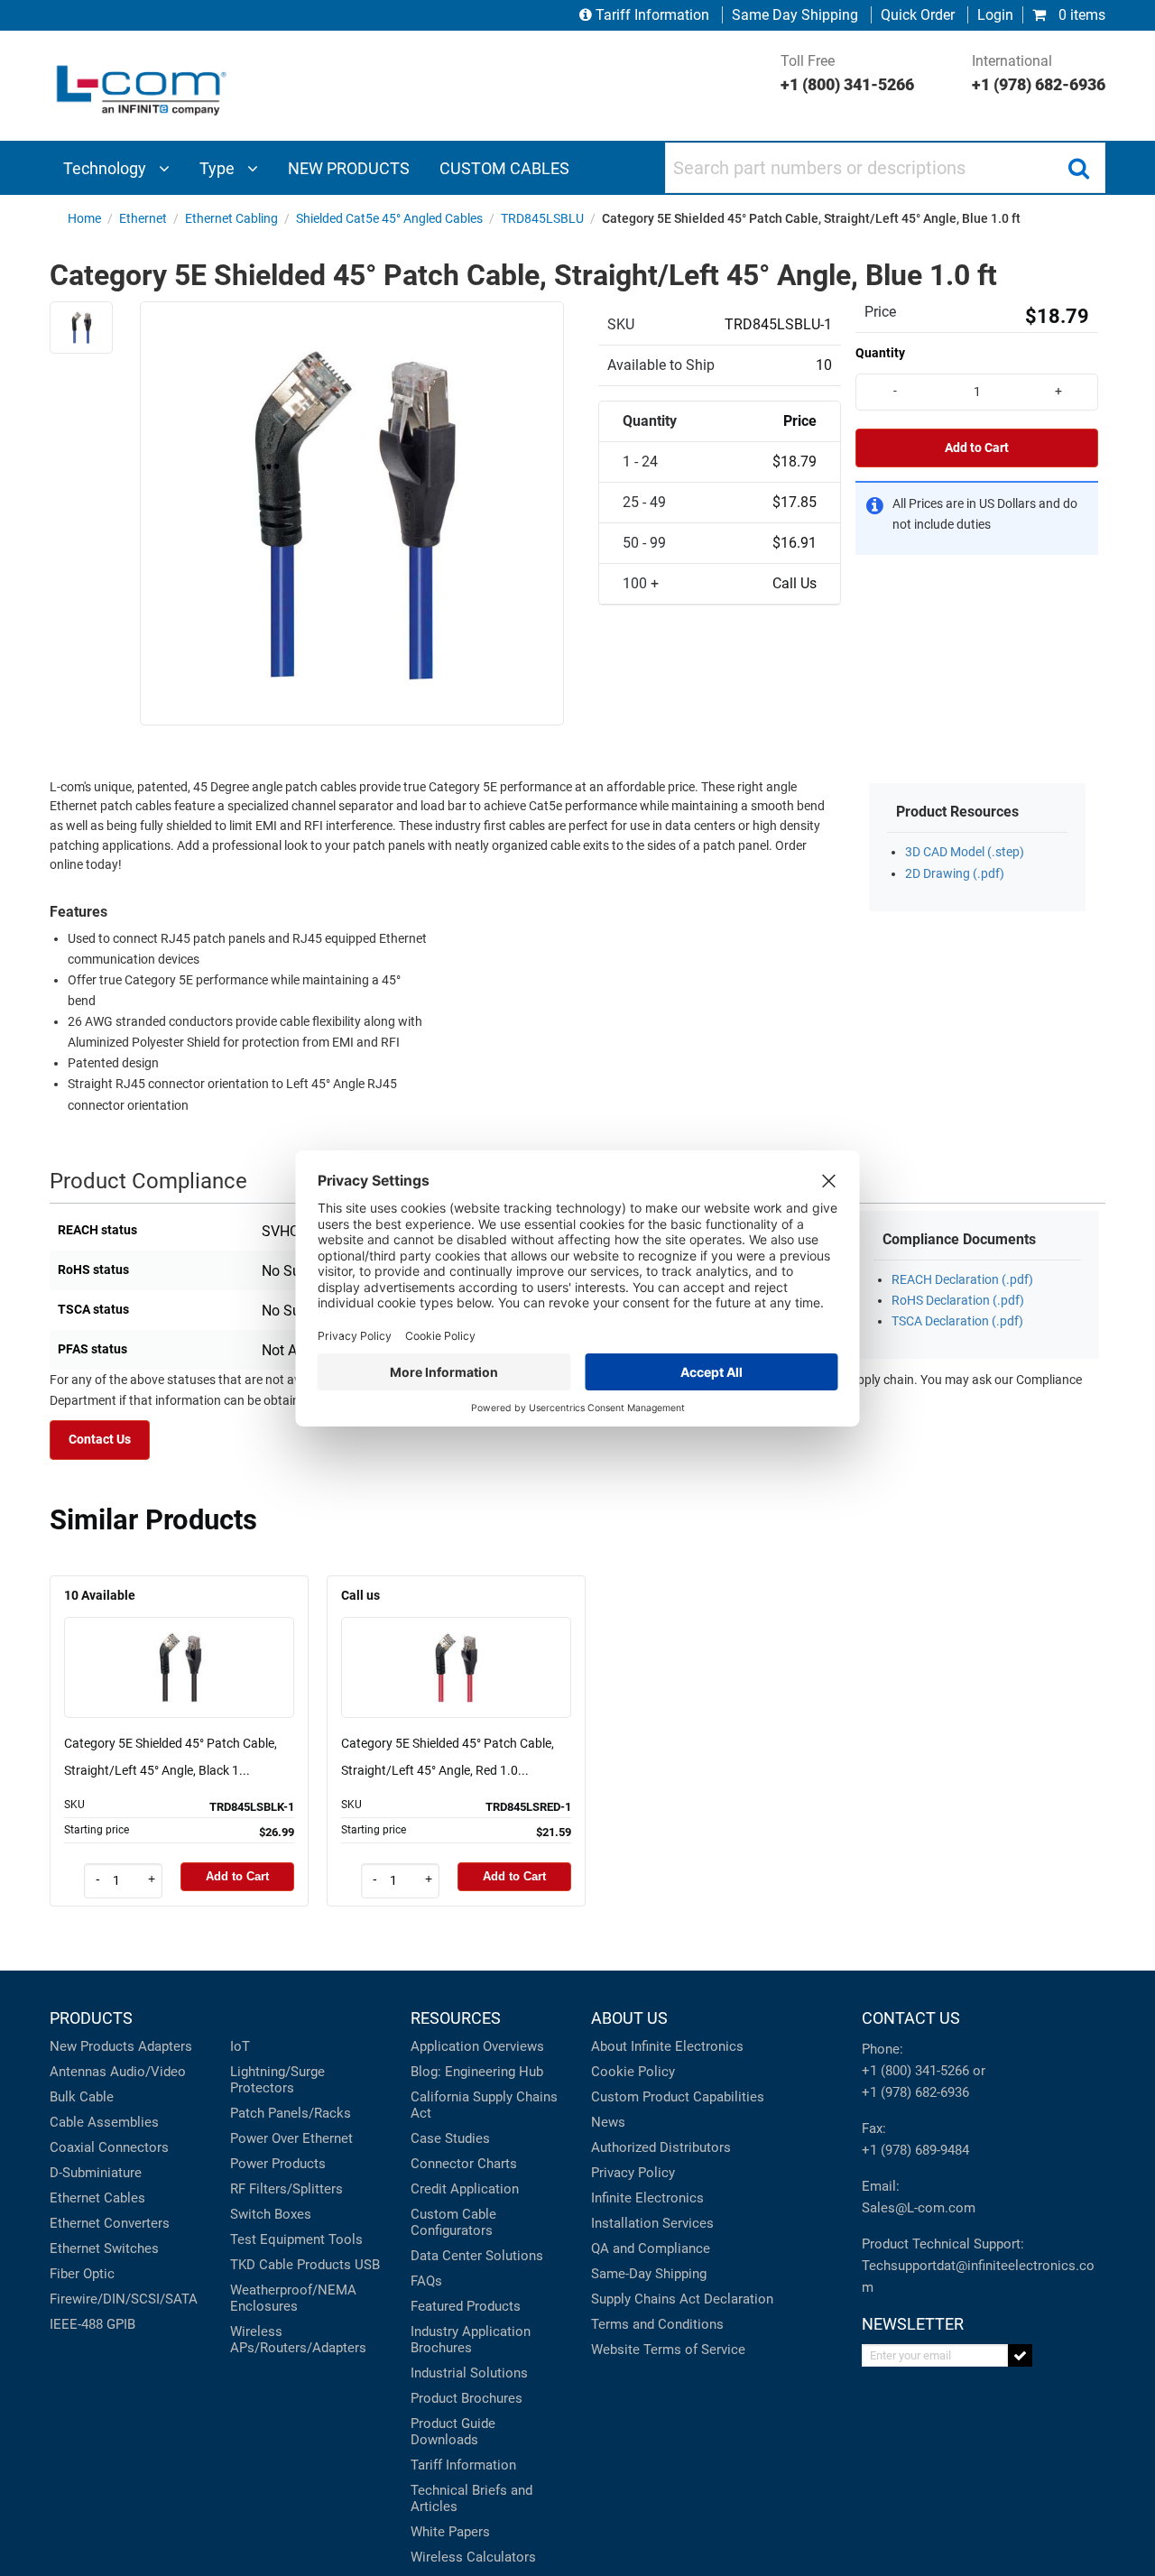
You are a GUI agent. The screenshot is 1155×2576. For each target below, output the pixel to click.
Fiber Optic (82, 2274)
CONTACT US (911, 2018)
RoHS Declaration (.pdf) (958, 1301)
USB (367, 2265)
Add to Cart (977, 448)
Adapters (165, 2046)
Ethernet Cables (97, 2198)
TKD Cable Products (291, 2265)
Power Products (278, 2164)
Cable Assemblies (104, 2122)
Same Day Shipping (795, 15)
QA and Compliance (651, 2248)
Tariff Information (652, 15)
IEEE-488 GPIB (92, 2324)
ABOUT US (629, 2018)
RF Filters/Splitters (286, 2189)
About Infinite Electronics (667, 2046)
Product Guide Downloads (453, 2432)
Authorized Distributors (661, 2147)
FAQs (426, 2281)
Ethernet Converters (110, 2223)
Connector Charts (464, 2164)
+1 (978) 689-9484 (915, 2150)
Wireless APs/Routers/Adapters (298, 2340)
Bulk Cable (82, 2097)
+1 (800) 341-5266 (915, 2071)
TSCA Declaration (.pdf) (957, 1321)
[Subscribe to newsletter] (1020, 2355)
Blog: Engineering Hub (477, 2072)
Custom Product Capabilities (678, 2097)
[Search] (1078, 168)
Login (995, 15)
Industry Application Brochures (471, 2340)
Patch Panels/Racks (291, 2113)
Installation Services (652, 2223)
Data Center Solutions (477, 2256)
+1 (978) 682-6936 (915, 2092)
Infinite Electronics (647, 2198)
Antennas (78, 2072)
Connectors (134, 2147)
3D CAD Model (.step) (965, 852)
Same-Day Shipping (649, 2274)
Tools (346, 2239)
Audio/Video (148, 2072)
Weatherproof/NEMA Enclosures (293, 2298)
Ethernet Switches (104, 2248)
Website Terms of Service (668, 2350)
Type (219, 168)
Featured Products (466, 2306)
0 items (1080, 15)
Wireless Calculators (473, 2557)
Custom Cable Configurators (453, 2222)
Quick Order (918, 15)
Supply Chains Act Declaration (682, 2299)
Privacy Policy (633, 2173)
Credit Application (465, 2189)
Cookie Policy (633, 2072)
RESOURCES (456, 2018)
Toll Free (847, 73)
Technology (106, 168)
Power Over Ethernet (291, 2138)
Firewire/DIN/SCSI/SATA (124, 2299)
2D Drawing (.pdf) (955, 874)
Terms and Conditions (657, 2324)
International (1039, 73)
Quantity (880, 353)
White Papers (450, 2532)
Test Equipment (277, 2239)
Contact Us (100, 1440)
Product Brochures (467, 2398)
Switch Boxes (271, 2214)
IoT (240, 2046)
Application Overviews (477, 2046)
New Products (92, 2046)
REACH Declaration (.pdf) (962, 1280)
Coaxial (72, 2147)
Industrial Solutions (469, 2373)
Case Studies (450, 2138)
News (608, 2122)
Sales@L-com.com (919, 2208)
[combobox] (885, 168)
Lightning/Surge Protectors (277, 2080)
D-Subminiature (96, 2173)
